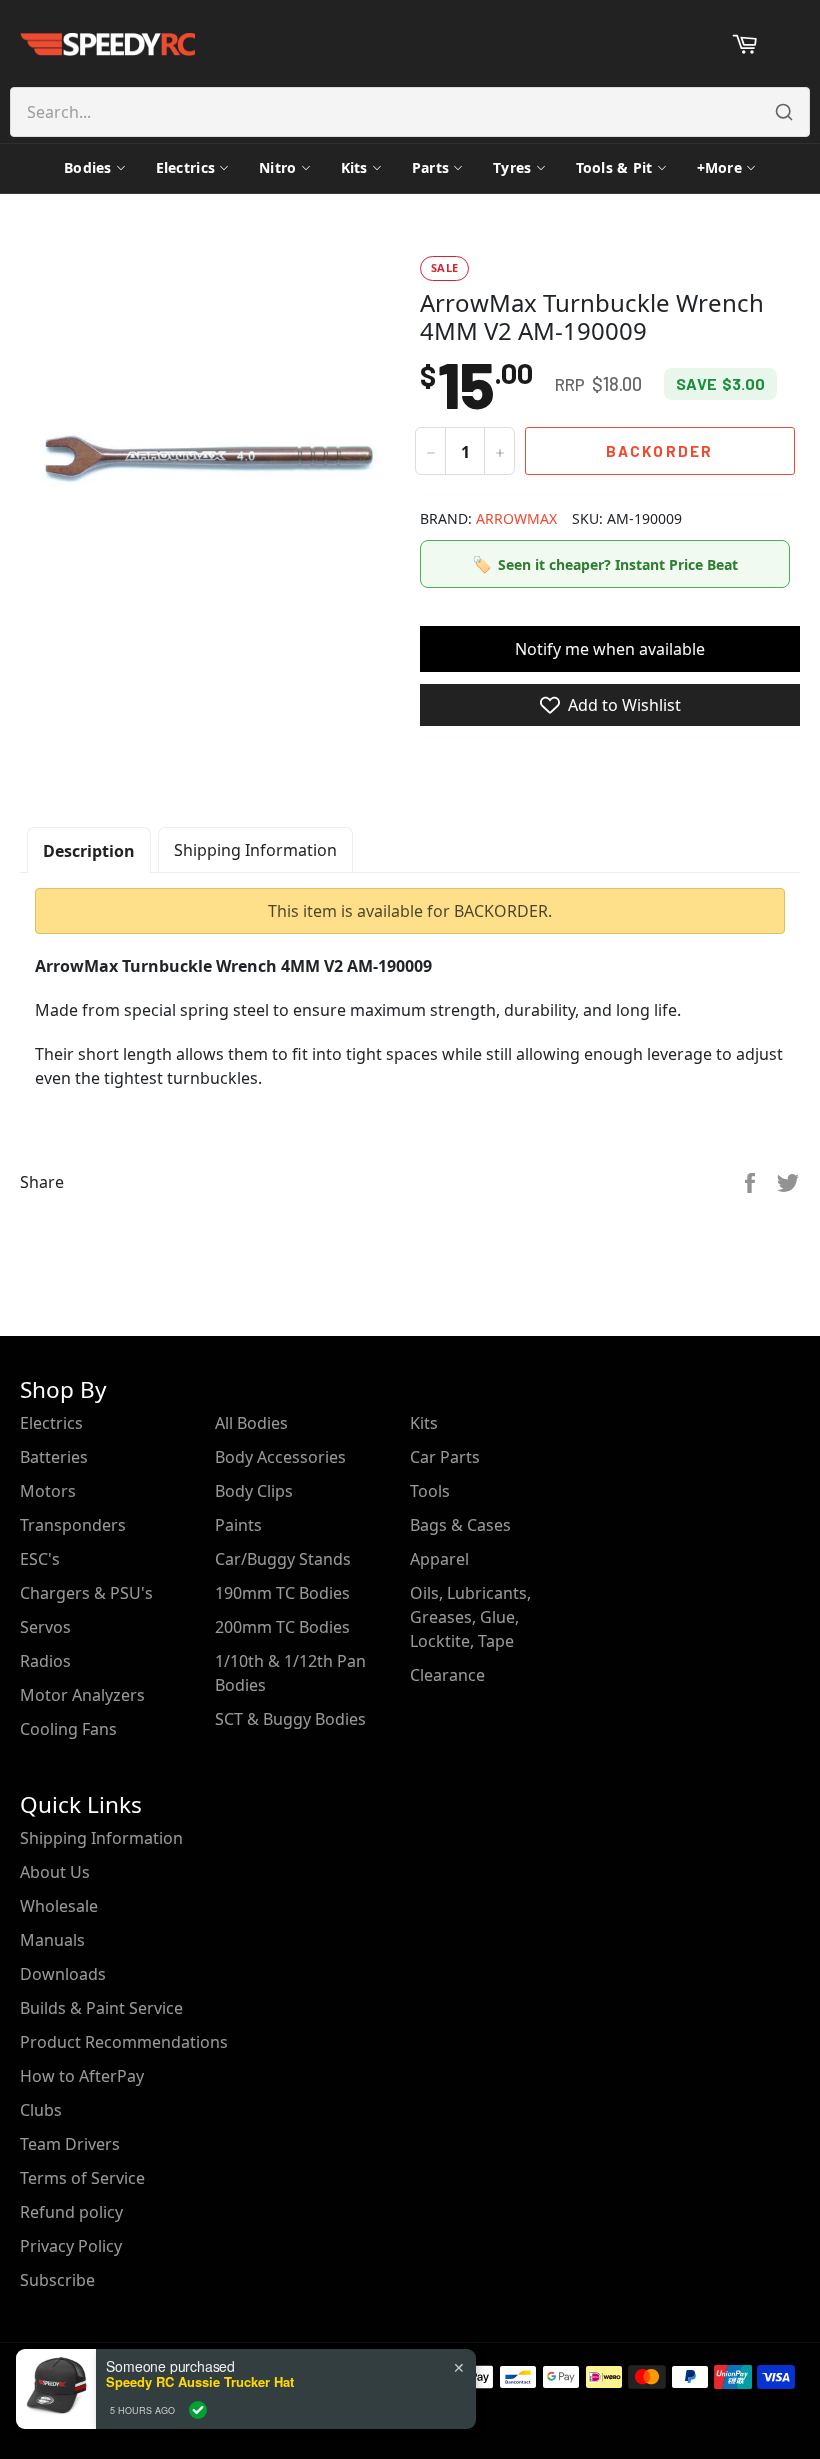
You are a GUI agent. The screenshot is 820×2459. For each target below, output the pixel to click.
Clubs (41, 2110)
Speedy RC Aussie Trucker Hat (200, 2382)
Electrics (186, 167)
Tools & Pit (614, 167)
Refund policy (71, 2212)
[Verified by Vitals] (198, 2410)
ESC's (40, 1559)
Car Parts (445, 1457)
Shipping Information (255, 850)
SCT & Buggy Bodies (290, 1719)
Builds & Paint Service (101, 2008)
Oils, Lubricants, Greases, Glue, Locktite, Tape (470, 1617)
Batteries (54, 1457)
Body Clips (254, 1491)
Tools (430, 1491)
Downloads (63, 1974)
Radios (45, 1661)
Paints (238, 1525)
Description (89, 851)
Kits (354, 167)
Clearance (447, 1675)
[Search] (784, 112)
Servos (45, 1627)
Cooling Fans (68, 1729)
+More (719, 167)
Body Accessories (280, 1457)
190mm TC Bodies (282, 1593)
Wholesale (59, 1906)
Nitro (277, 167)
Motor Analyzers (82, 1695)
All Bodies (251, 1423)
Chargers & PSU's (86, 1593)
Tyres (512, 167)
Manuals (52, 1940)
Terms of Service (82, 2178)
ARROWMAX (516, 518)
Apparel (439, 1559)
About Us (55, 1872)
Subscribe (57, 2280)
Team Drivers (70, 2144)
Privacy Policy (71, 2246)
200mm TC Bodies (282, 1627)
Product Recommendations (124, 2042)
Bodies (88, 167)
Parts (430, 167)
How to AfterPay (82, 2076)
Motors (48, 1491)
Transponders (73, 1525)
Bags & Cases (460, 1525)
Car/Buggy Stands (283, 1559)
